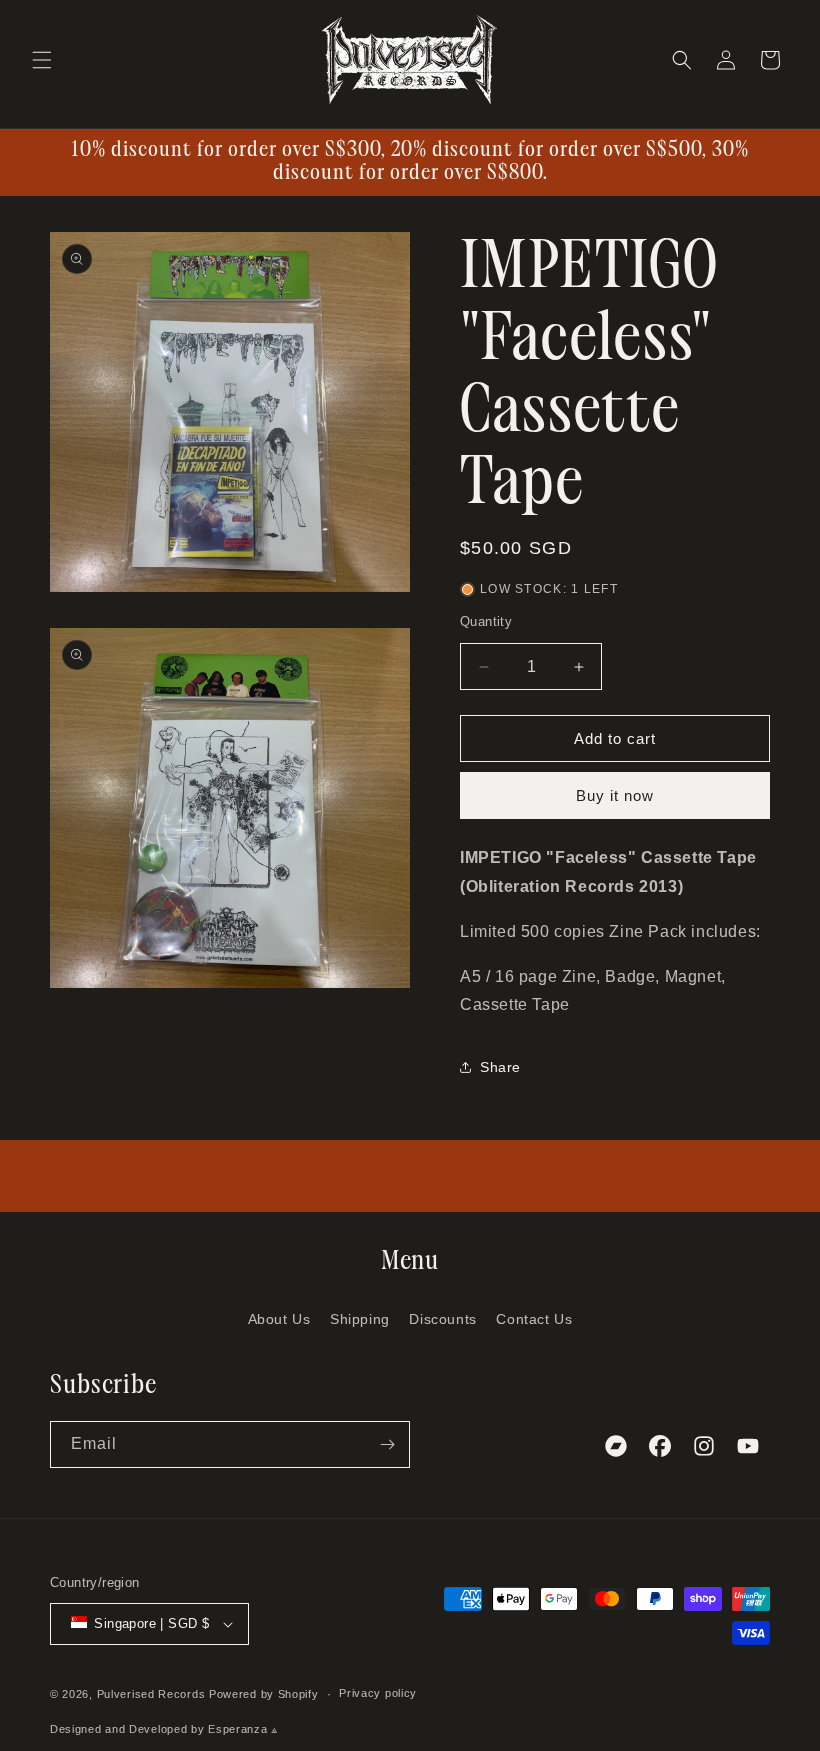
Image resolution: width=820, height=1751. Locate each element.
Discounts (442, 1319)
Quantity (486, 621)
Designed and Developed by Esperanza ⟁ (164, 1729)
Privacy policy (378, 1693)
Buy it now (615, 795)
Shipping (360, 1319)
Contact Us (534, 1319)
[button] (42, 60)
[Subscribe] (387, 1444)
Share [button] (500, 1067)
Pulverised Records (151, 1694)
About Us (279, 1319)
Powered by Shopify (264, 1694)
